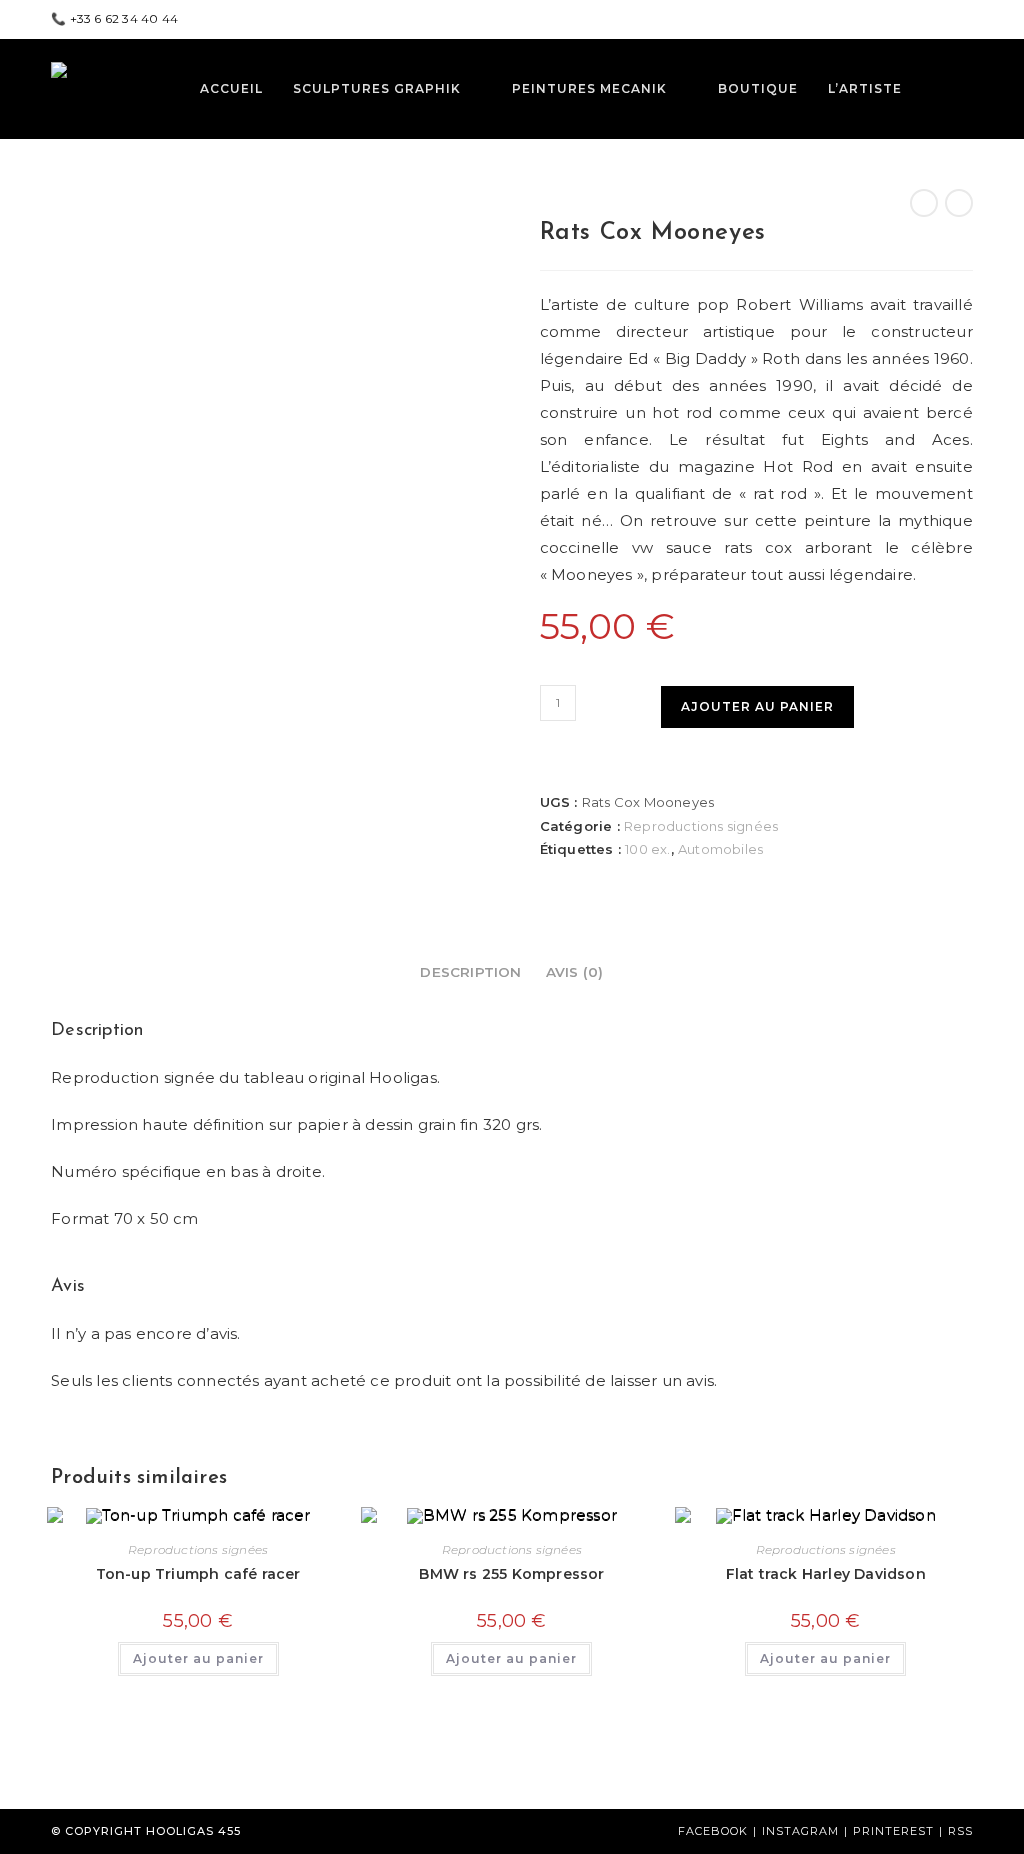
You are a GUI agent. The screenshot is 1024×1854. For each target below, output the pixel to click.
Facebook (713, 1831)
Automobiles (720, 849)
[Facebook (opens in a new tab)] (920, 19)
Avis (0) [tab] (575, 972)
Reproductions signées (701, 826)
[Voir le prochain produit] (959, 203)
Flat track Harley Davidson (826, 1574)
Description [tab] (470, 972)
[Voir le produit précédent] (924, 203)
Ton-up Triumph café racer (198, 1574)
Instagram (800, 1831)
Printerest (893, 1831)
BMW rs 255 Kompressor (511, 1574)
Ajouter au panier (757, 706)
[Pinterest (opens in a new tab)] (943, 19)
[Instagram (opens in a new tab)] (964, 19)
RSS (960, 1831)
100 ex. (647, 849)
